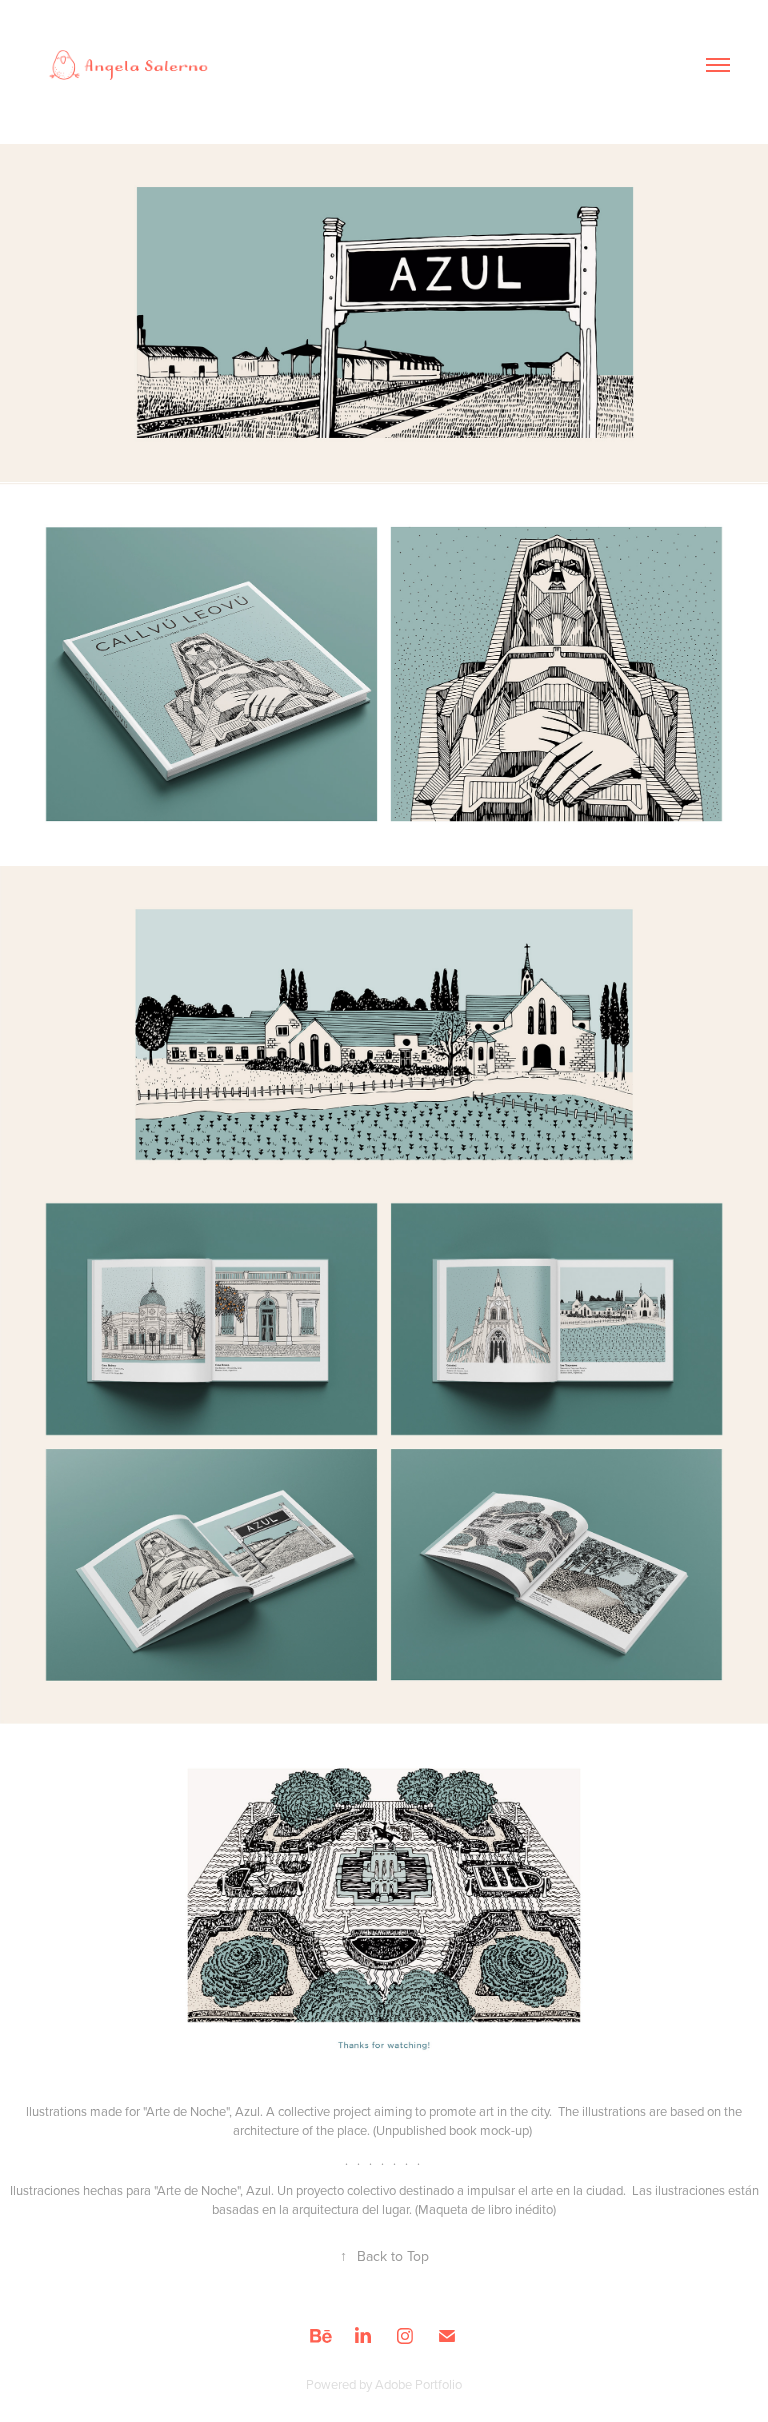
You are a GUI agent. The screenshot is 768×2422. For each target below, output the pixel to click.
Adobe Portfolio (418, 2384)
